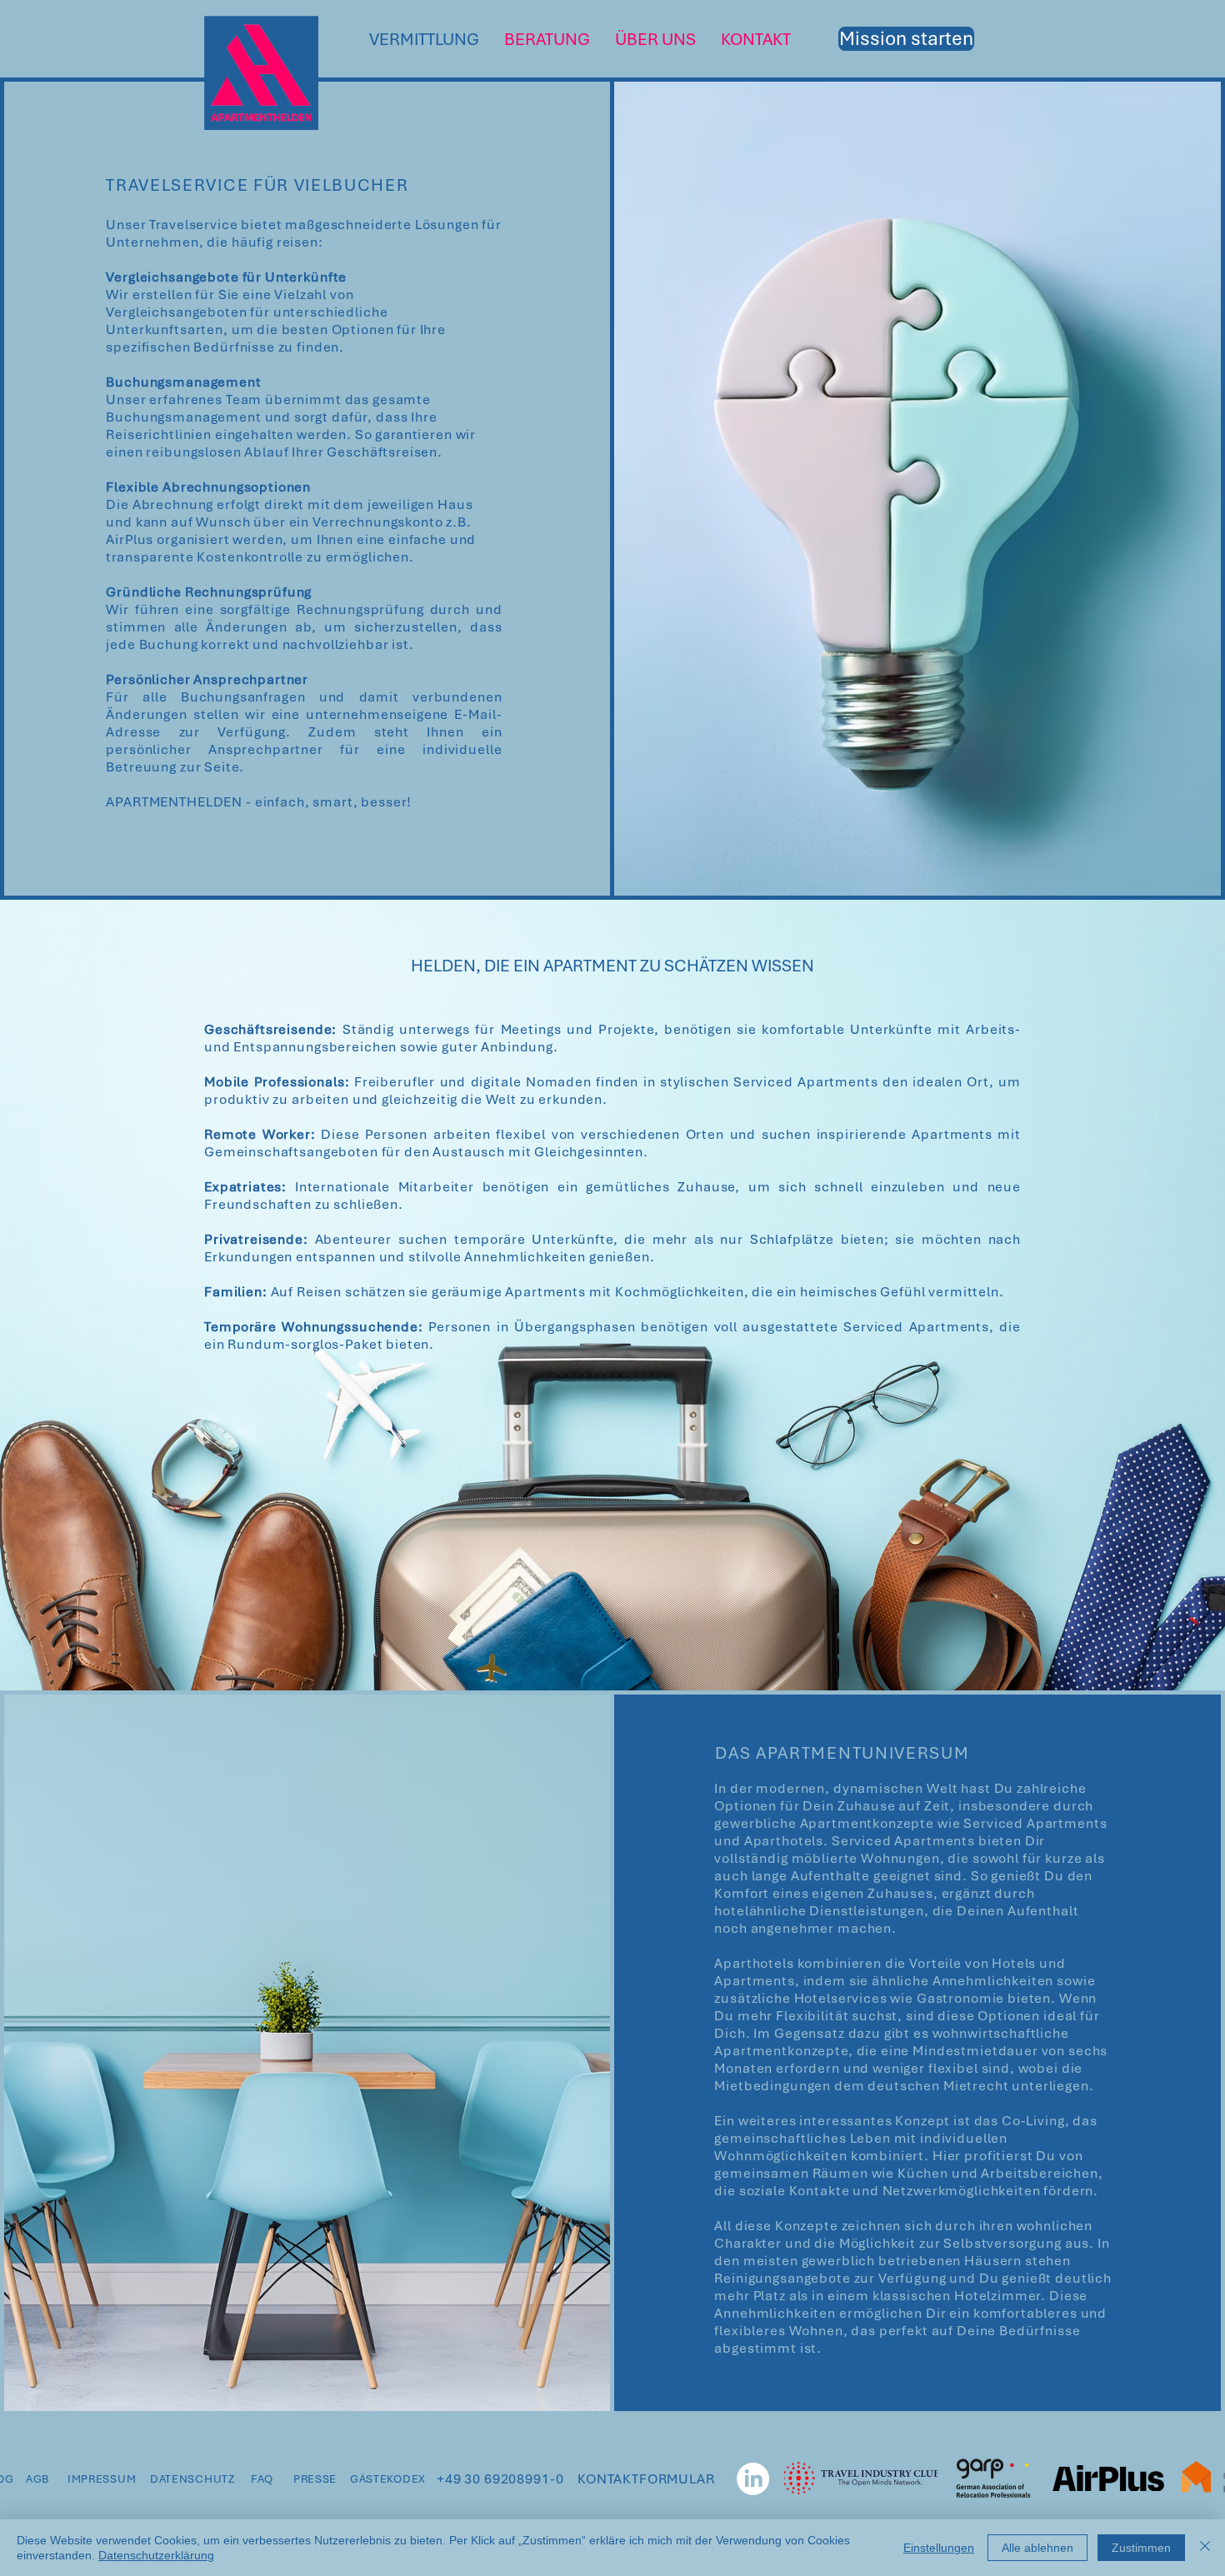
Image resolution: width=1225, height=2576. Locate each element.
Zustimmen (1141, 2548)
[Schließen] (1205, 2548)
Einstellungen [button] (939, 2548)
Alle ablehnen (1037, 2548)
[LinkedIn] (753, 2479)
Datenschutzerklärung (156, 2555)
